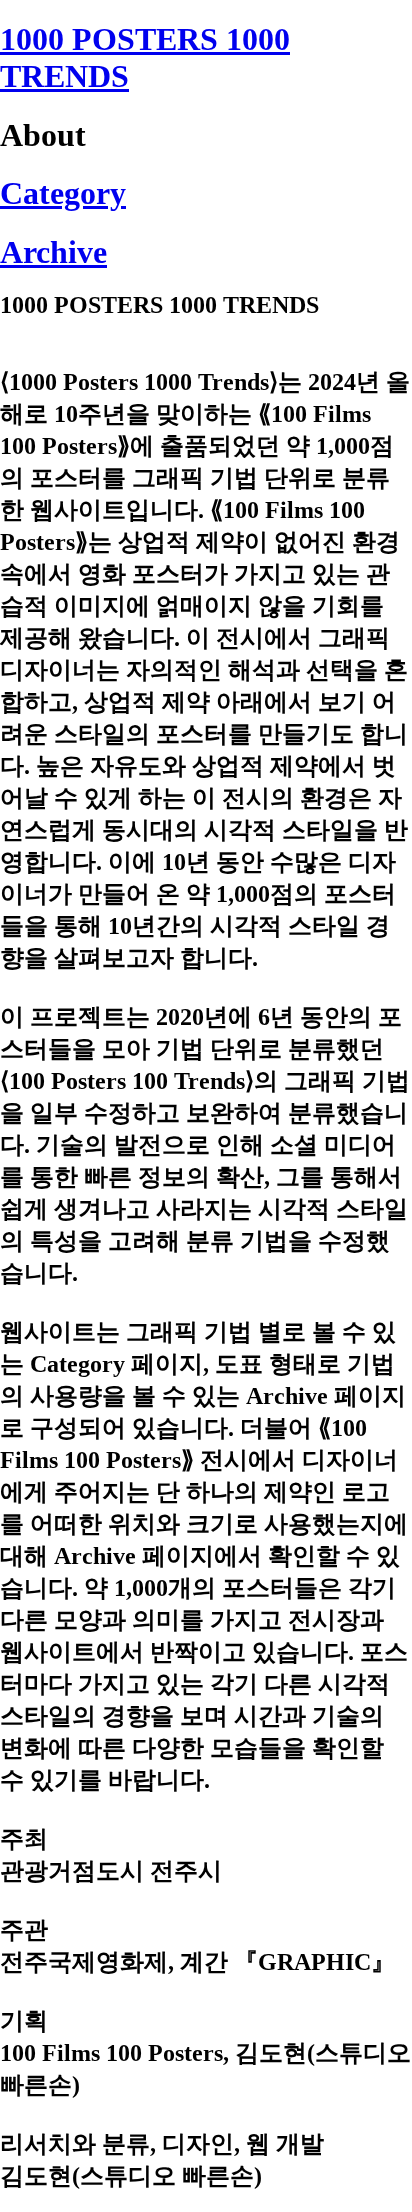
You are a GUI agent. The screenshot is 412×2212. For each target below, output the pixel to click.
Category (63, 193)
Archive (53, 252)
